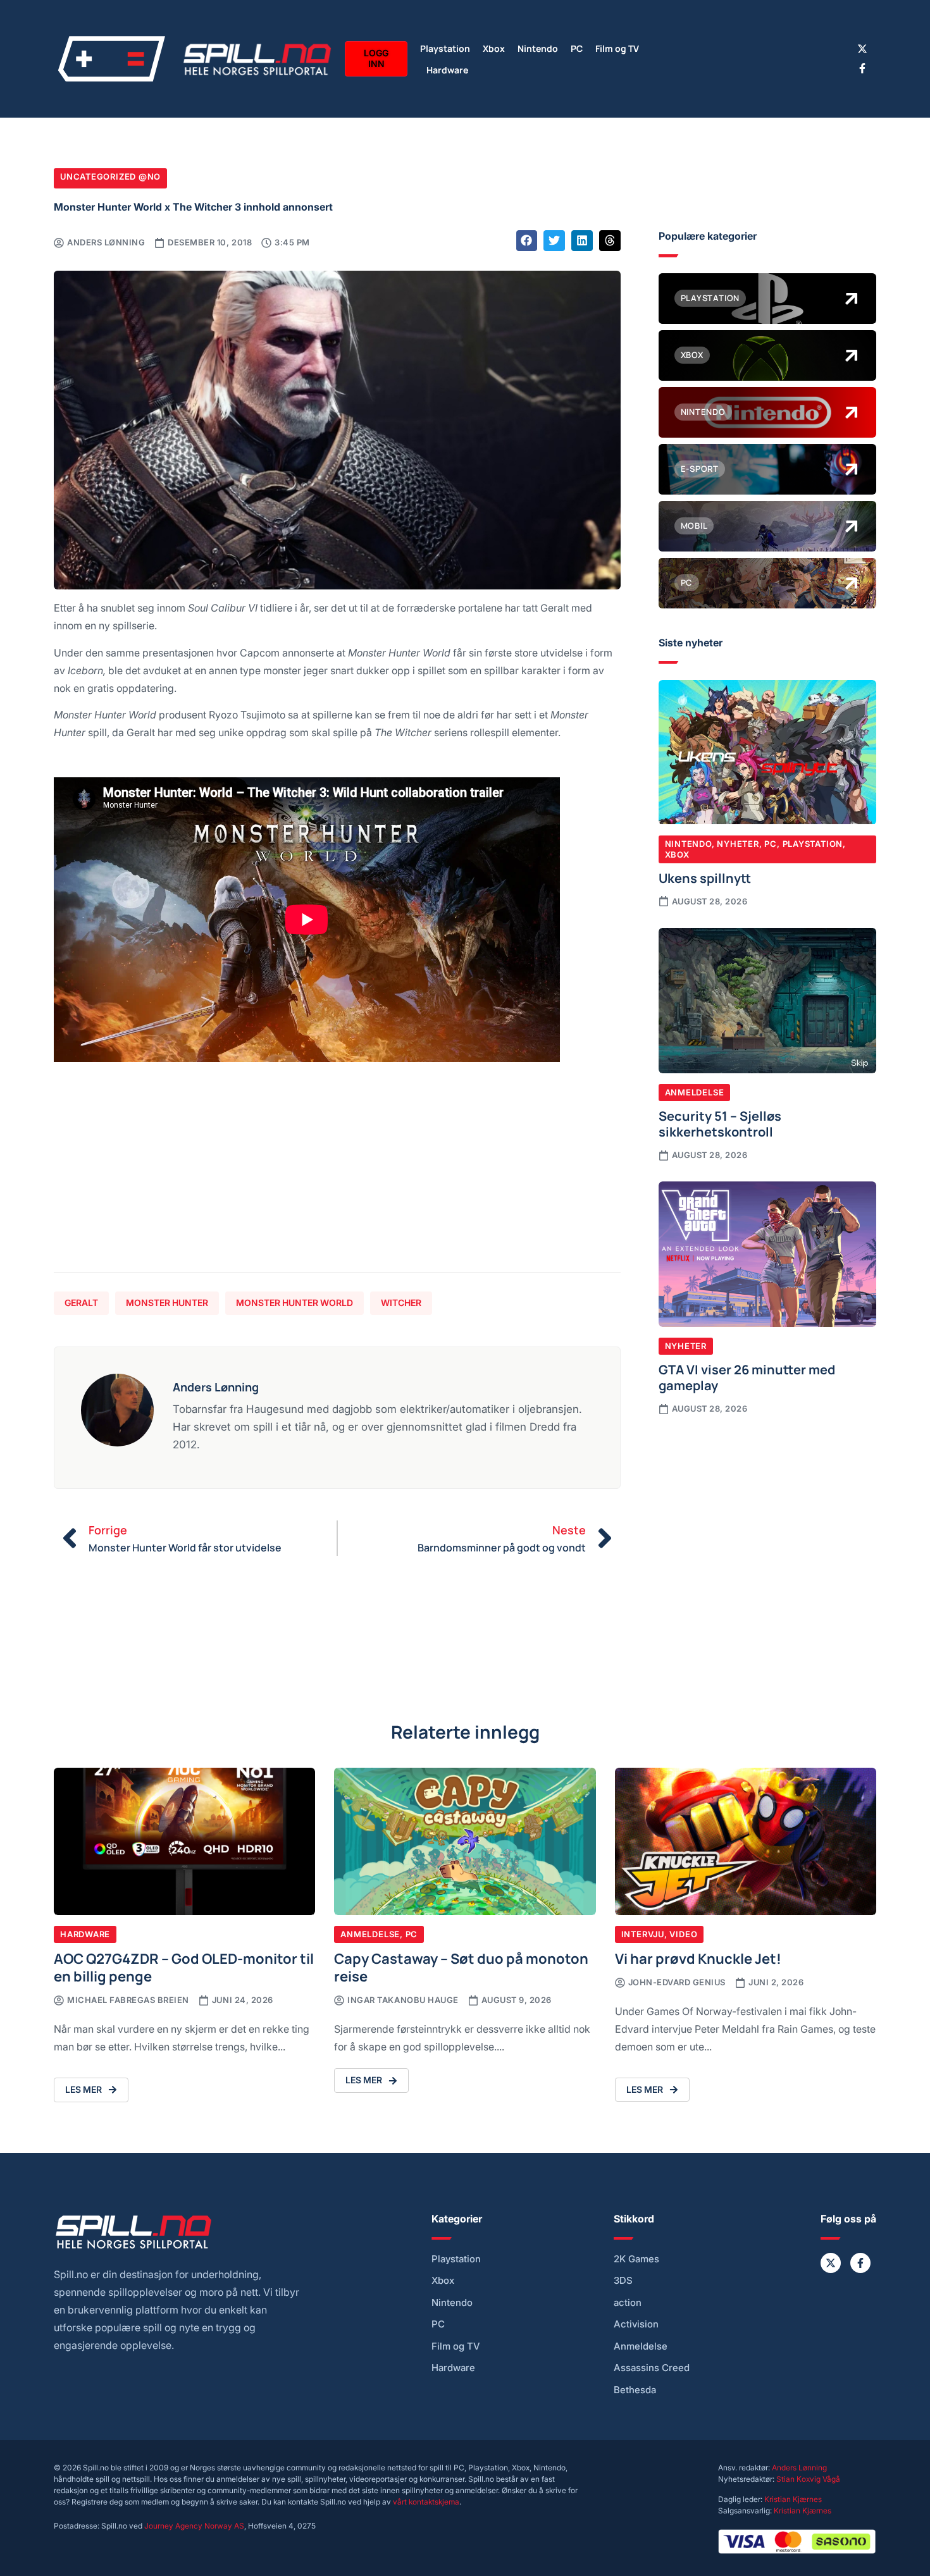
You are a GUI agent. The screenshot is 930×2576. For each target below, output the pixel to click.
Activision (636, 2324)
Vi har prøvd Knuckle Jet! (698, 1958)
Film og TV (617, 48)
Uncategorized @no (110, 176)
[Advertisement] (337, 1174)
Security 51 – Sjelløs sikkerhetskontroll (720, 1123)
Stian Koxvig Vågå (808, 2479)
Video (683, 1934)
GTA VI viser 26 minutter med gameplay (747, 1377)
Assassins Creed (652, 2368)
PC (577, 48)
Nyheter (738, 844)
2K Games (636, 2259)
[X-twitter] (862, 49)
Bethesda (635, 2390)
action (628, 2303)
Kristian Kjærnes (793, 2499)
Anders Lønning (799, 2468)
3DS (623, 2281)
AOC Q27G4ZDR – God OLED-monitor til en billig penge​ (184, 1967)
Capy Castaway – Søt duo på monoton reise (461, 1967)
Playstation (445, 48)
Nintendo (538, 48)
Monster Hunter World (294, 1303)
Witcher (401, 1303)
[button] (527, 241)
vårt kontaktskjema (426, 2502)
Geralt (81, 1303)
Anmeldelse (695, 1092)
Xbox (494, 48)
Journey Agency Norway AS (194, 2526)
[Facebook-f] (862, 68)
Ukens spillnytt (705, 877)
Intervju (643, 1934)
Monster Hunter (167, 1303)
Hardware (447, 69)
